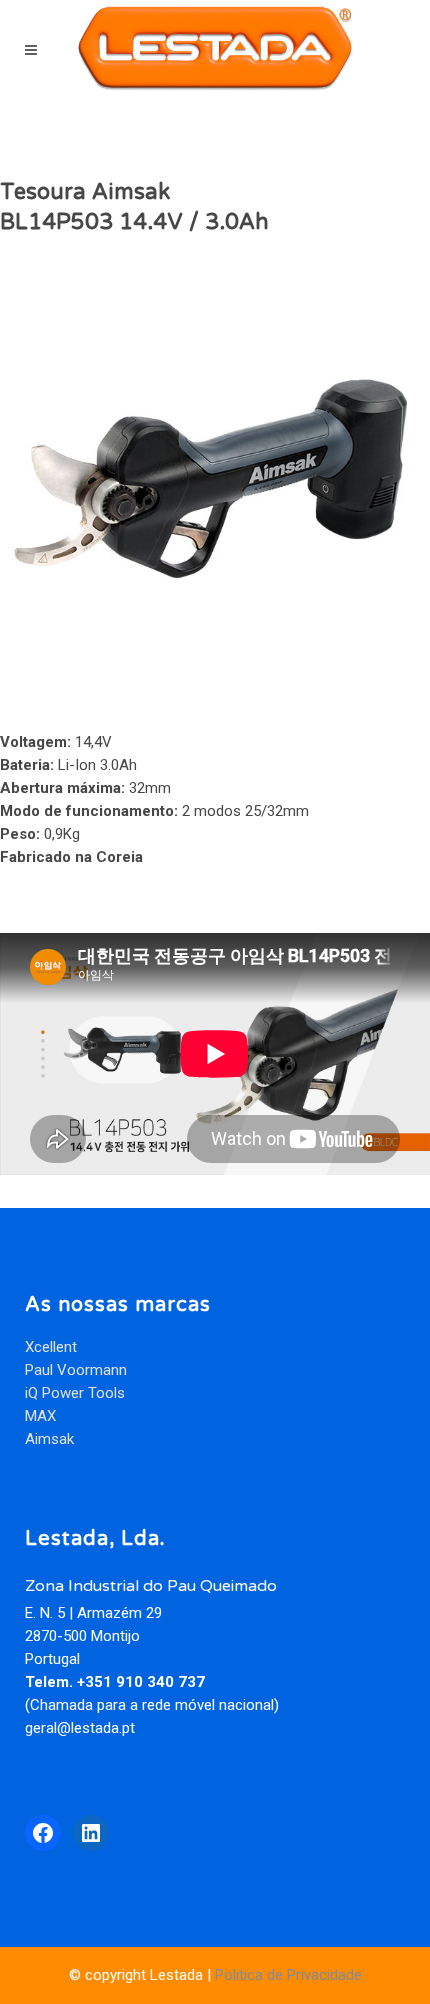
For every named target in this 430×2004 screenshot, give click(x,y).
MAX (40, 1416)
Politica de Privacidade (288, 1975)
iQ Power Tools (75, 1393)
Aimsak (49, 1439)
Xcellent (51, 1347)
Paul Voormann (76, 1370)
